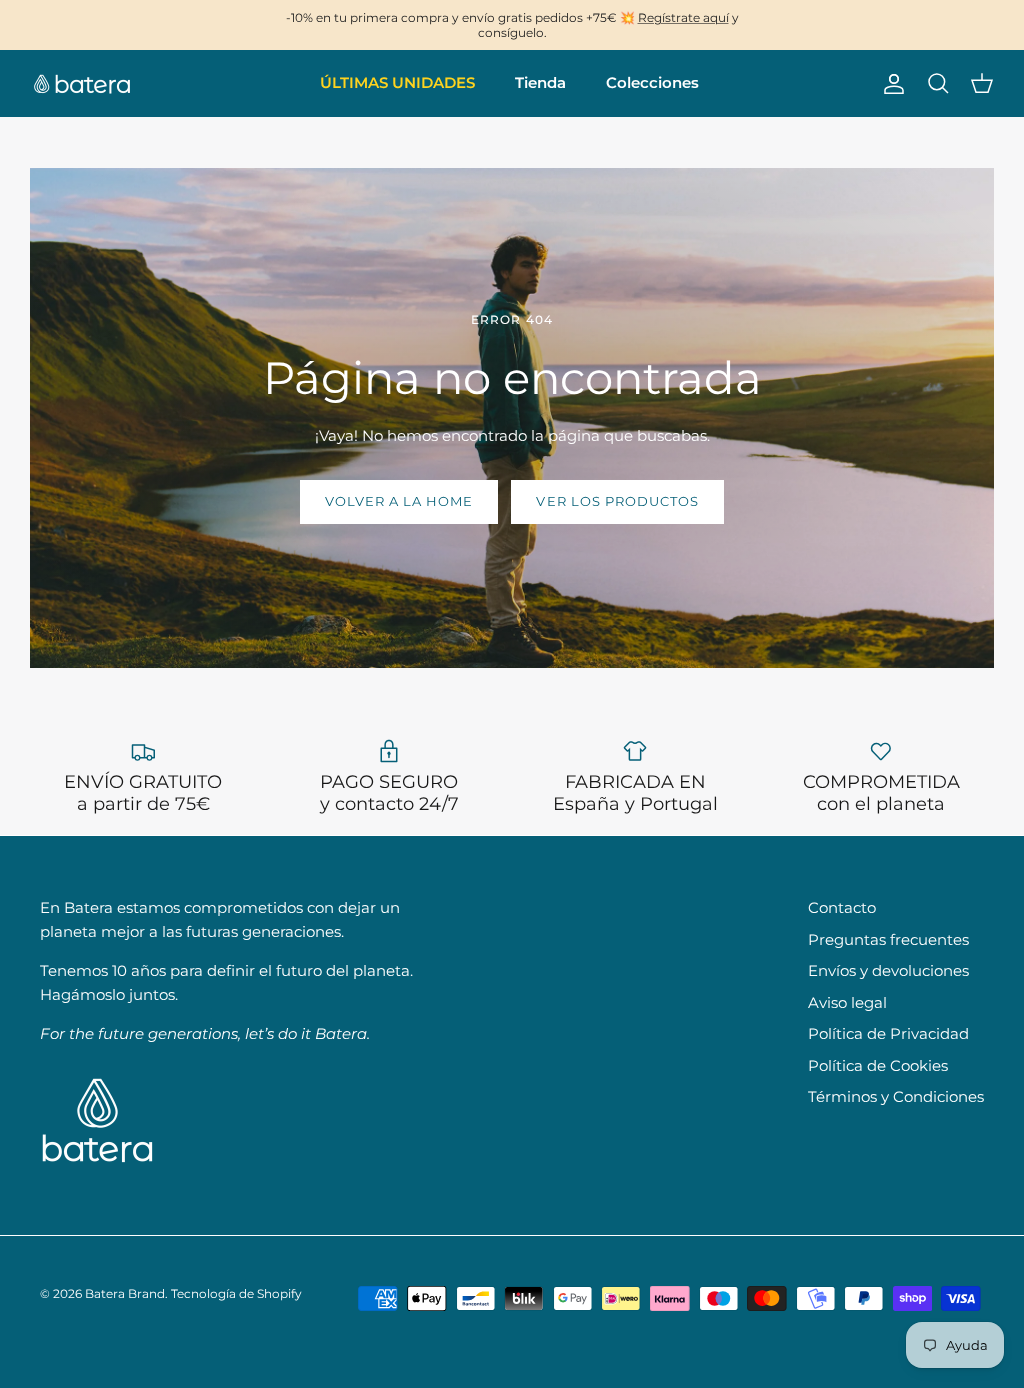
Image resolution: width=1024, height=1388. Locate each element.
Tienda (540, 82)
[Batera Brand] (82, 83)
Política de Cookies (878, 1065)
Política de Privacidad (888, 1033)
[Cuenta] (890, 84)
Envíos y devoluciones (888, 970)
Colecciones (652, 82)
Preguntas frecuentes (888, 939)
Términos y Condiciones (896, 1096)
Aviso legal (847, 1002)
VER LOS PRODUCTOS (617, 501)
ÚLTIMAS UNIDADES (397, 82)
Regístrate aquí (683, 17)
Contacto (842, 907)
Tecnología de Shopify (236, 1293)
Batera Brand (125, 1293)
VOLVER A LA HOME (399, 501)
